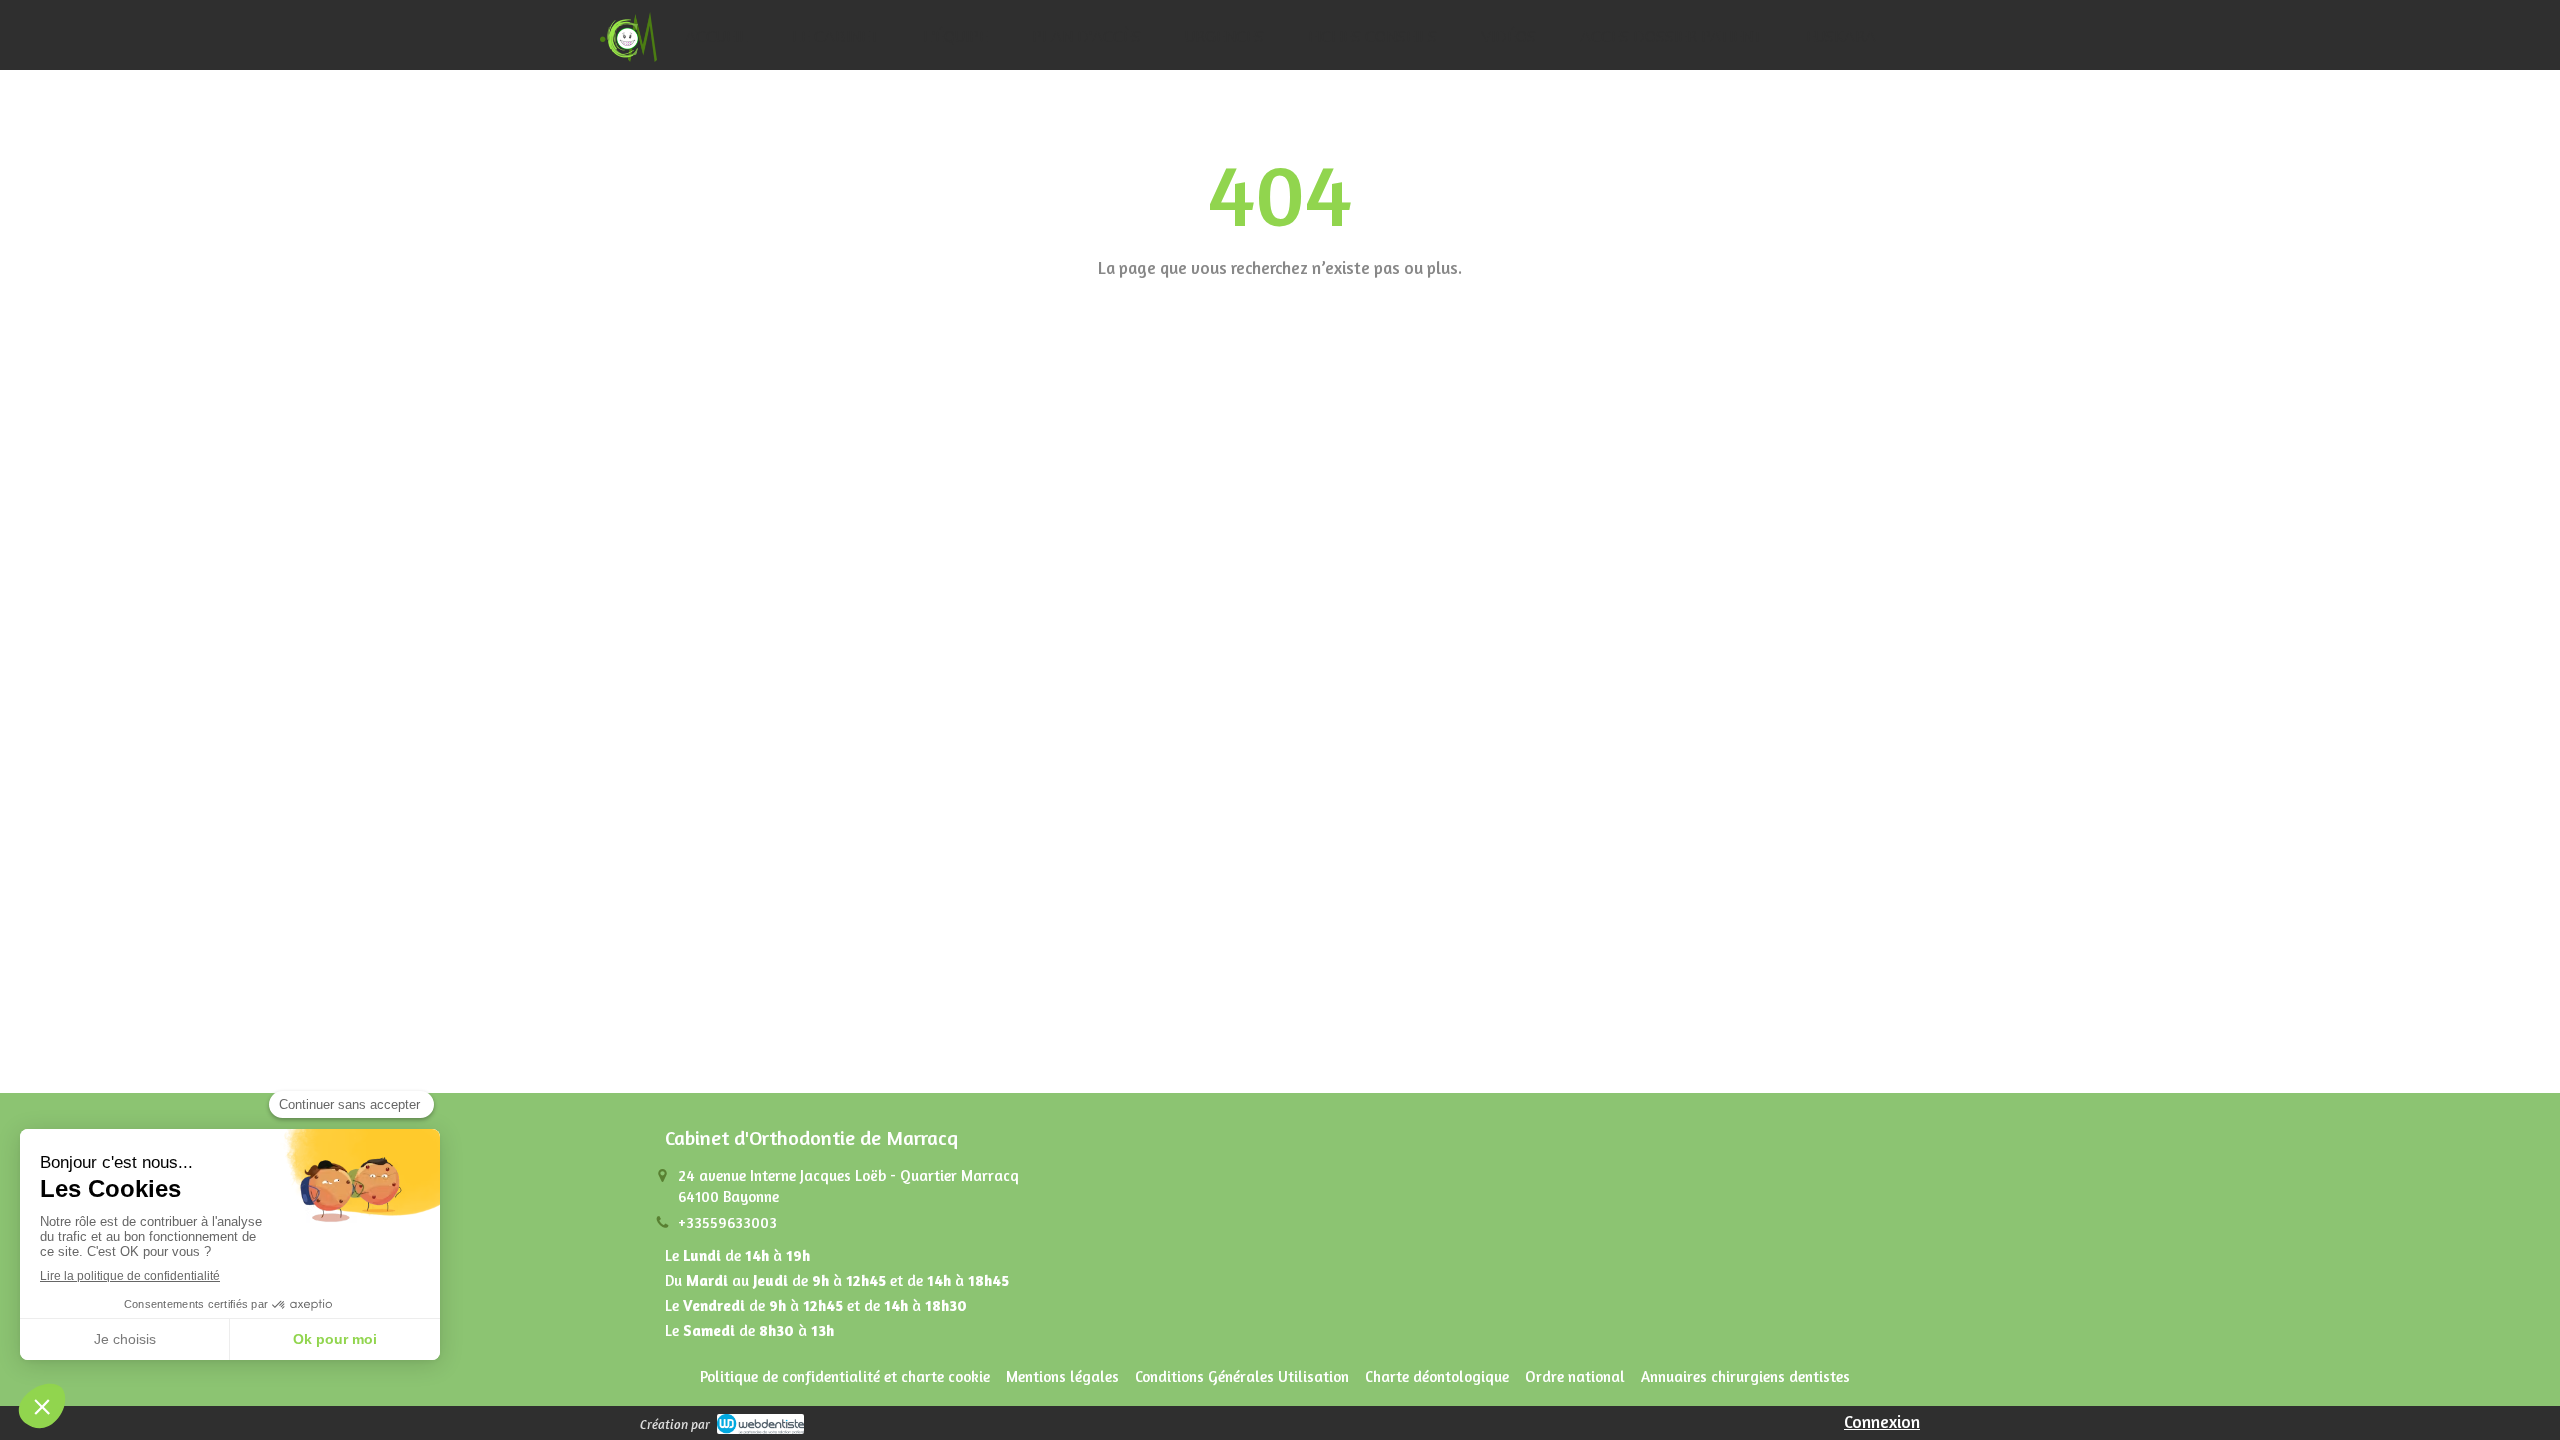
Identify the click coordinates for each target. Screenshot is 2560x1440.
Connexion (1882, 1421)
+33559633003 (727, 1222)
